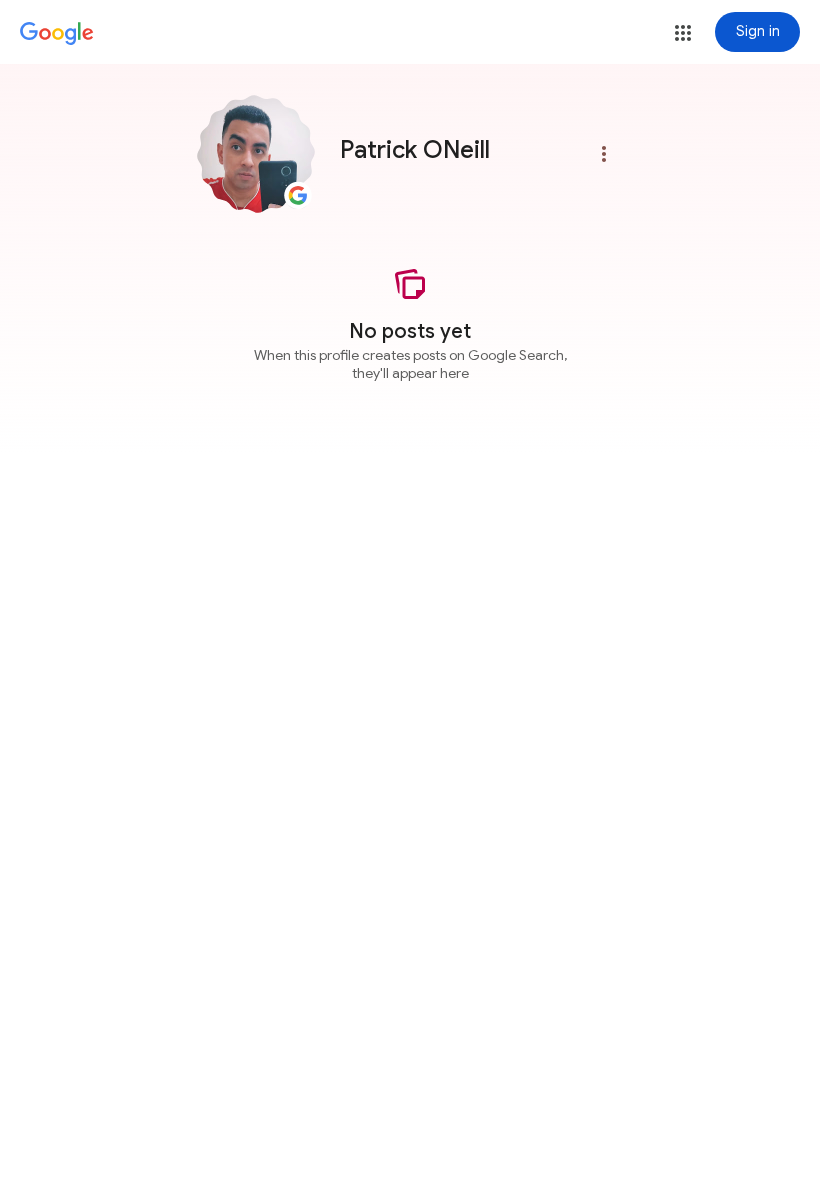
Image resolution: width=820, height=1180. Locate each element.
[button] (683, 33)
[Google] (57, 34)
